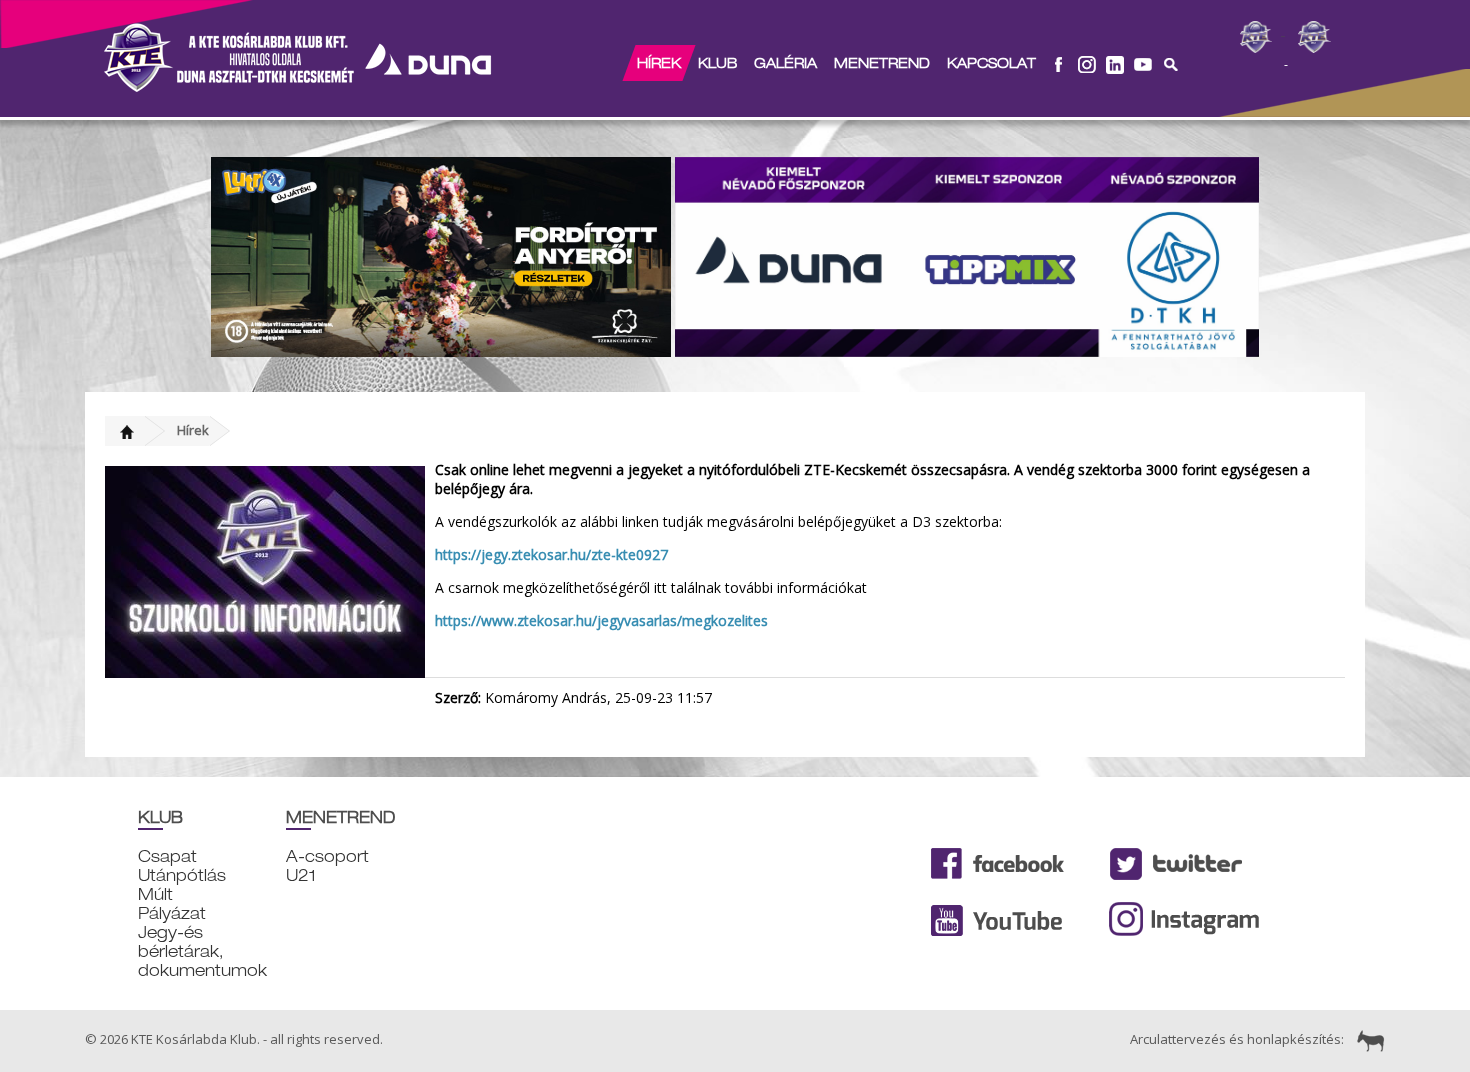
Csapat (167, 856)
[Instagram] (1087, 63)
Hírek (659, 63)
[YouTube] (1143, 63)
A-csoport (327, 856)
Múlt (155, 894)
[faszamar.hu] (1366, 1039)
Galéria (785, 63)
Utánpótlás (182, 875)
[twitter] (1115, 63)
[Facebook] (1059, 63)
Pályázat (172, 913)
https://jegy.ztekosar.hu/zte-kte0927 (551, 554)
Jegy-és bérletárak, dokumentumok (202, 951)
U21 (301, 875)
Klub (717, 63)
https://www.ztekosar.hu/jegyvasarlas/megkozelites (601, 620)
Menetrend (882, 63)
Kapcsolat (991, 63)
